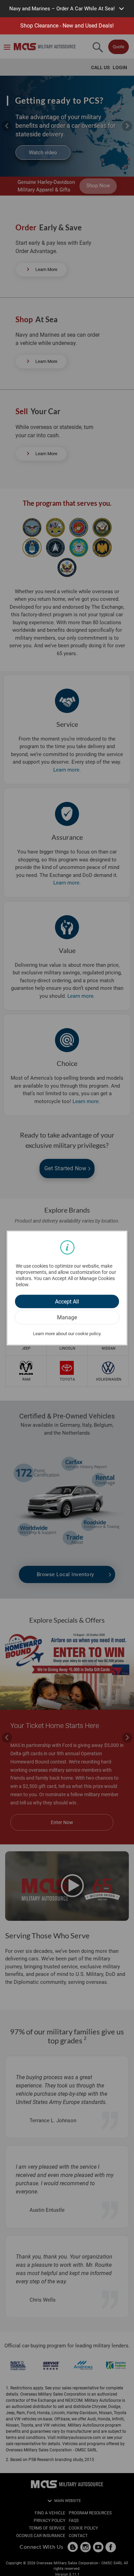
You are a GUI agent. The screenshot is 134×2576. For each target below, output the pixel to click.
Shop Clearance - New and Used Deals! (67, 26)
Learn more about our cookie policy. (67, 1334)
